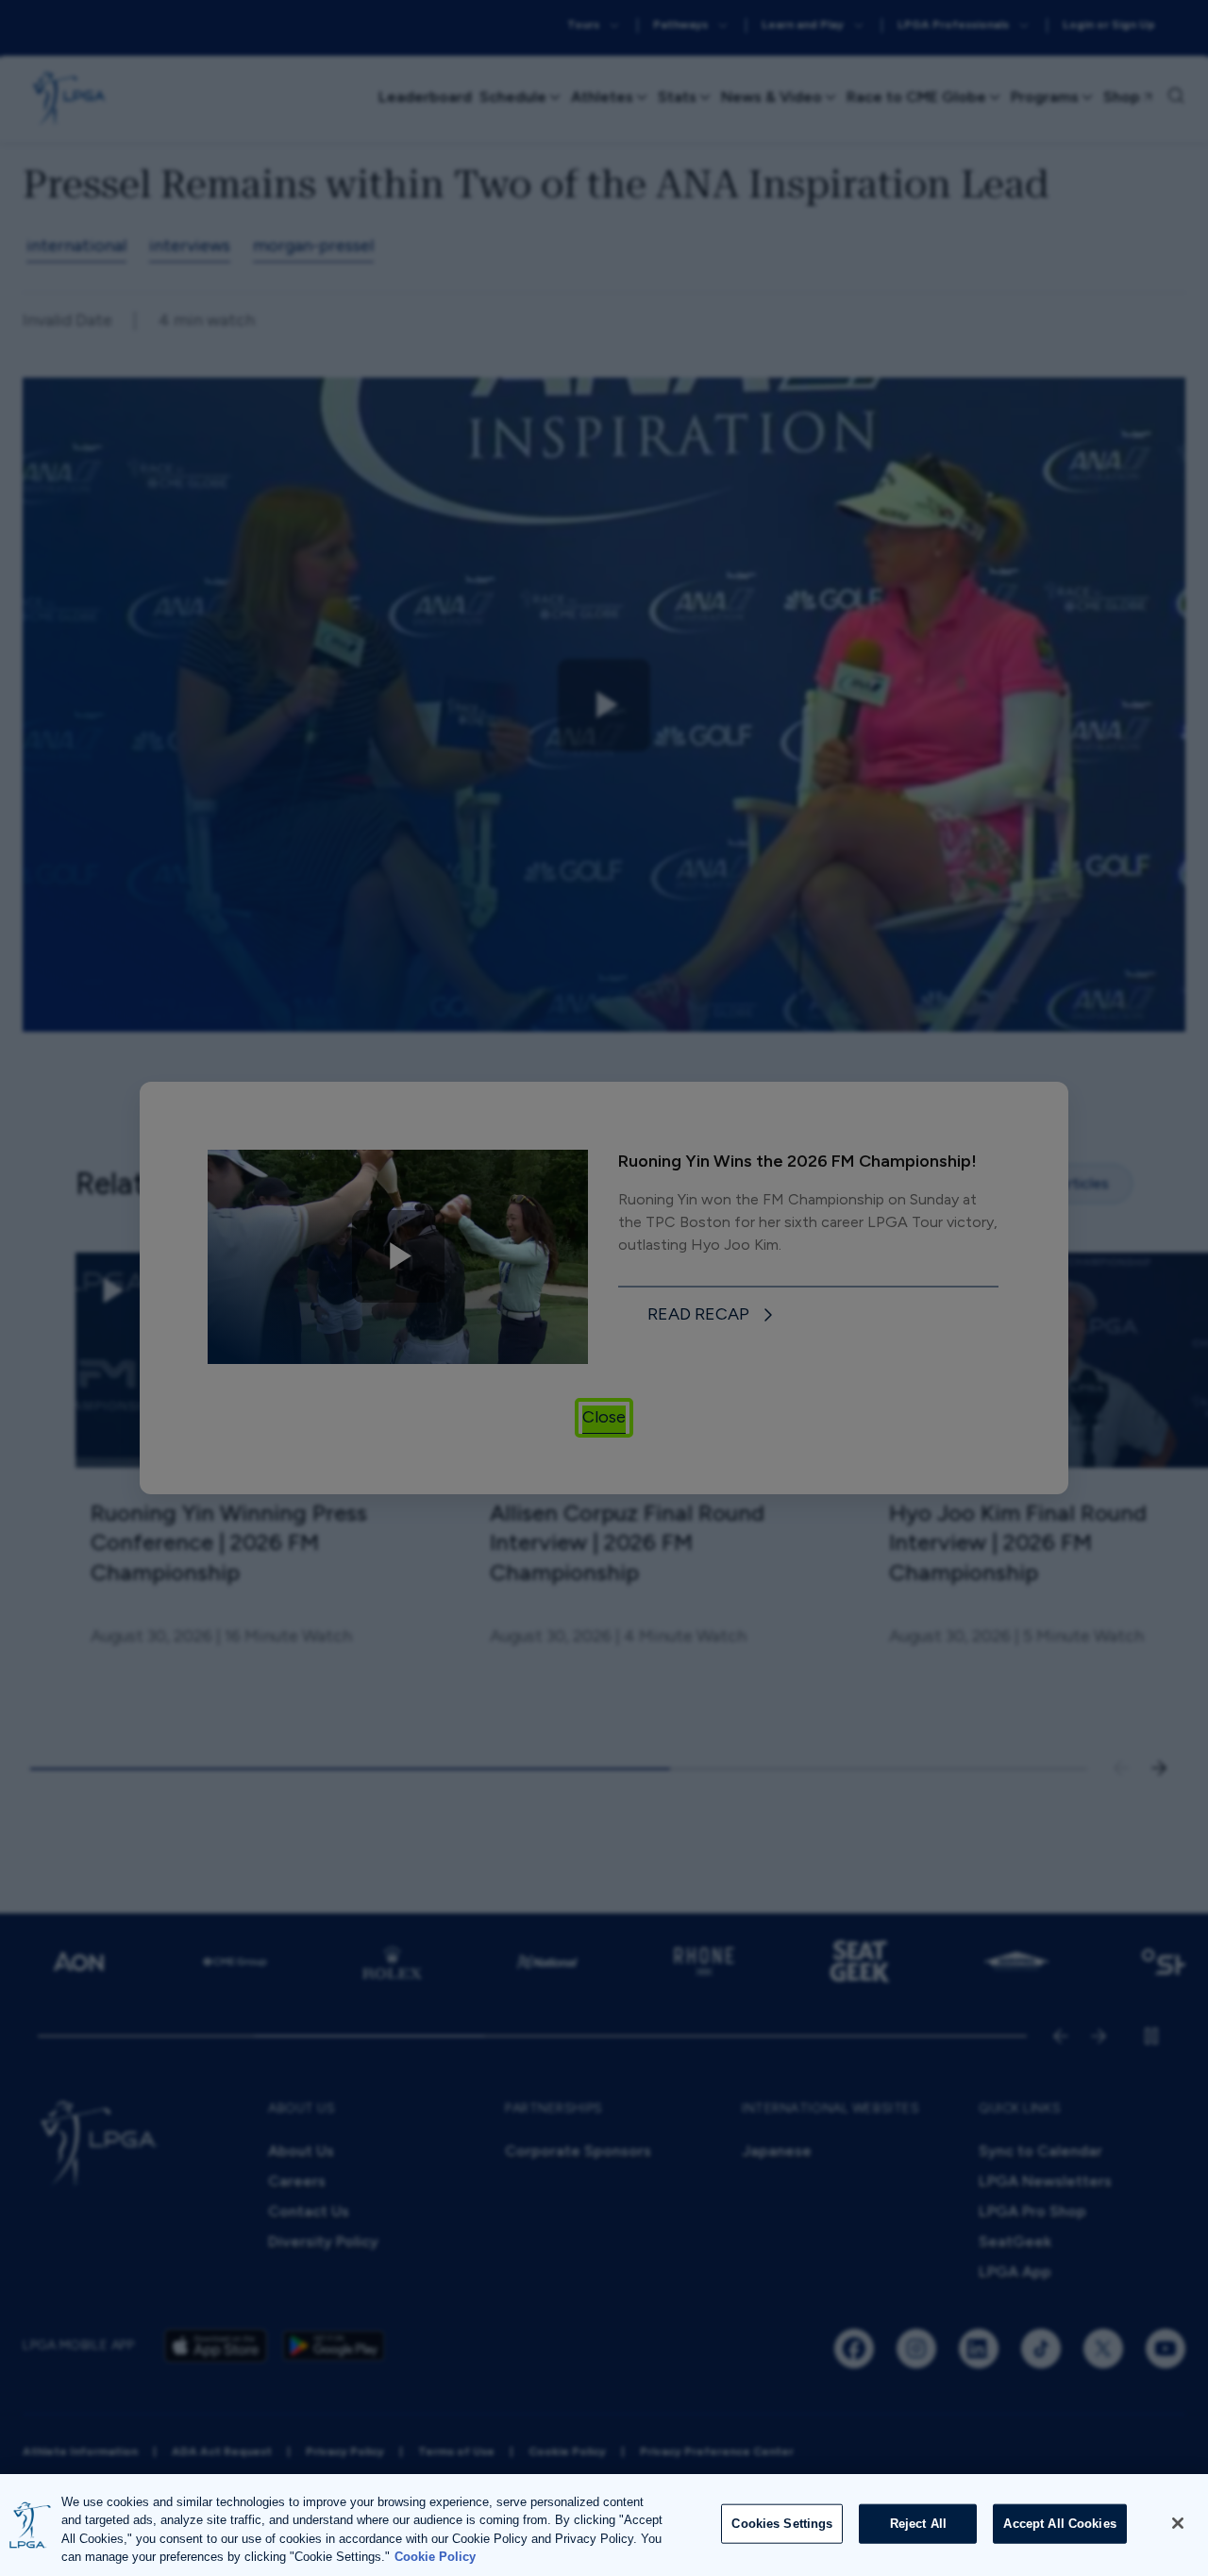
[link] (713, 1315)
